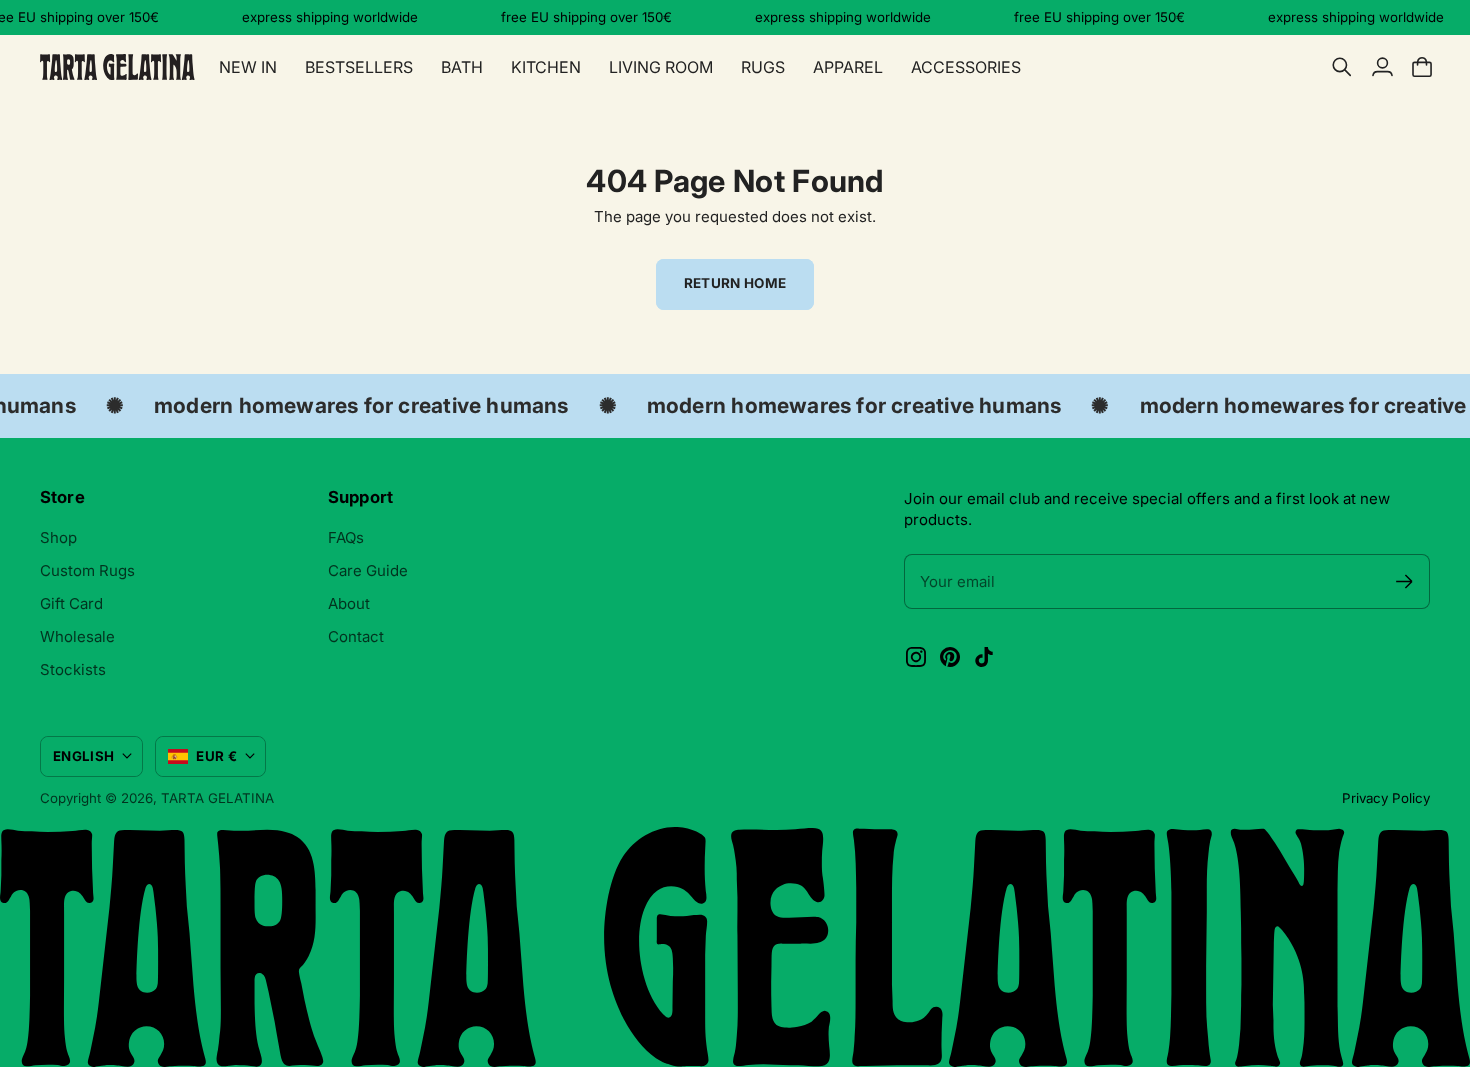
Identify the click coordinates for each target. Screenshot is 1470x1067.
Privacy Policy (1386, 798)
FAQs (346, 537)
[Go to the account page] (1382, 67)
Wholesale (77, 636)
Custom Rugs (87, 570)
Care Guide (368, 570)
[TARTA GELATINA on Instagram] (916, 657)
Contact (356, 636)
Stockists (73, 669)
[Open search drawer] (1342, 67)
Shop (58, 537)
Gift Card (71, 603)
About (349, 603)
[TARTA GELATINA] (117, 67)
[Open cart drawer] (1422, 67)
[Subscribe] (1404, 581)
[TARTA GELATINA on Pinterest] (950, 657)
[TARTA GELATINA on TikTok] (984, 657)
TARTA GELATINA (217, 798)
